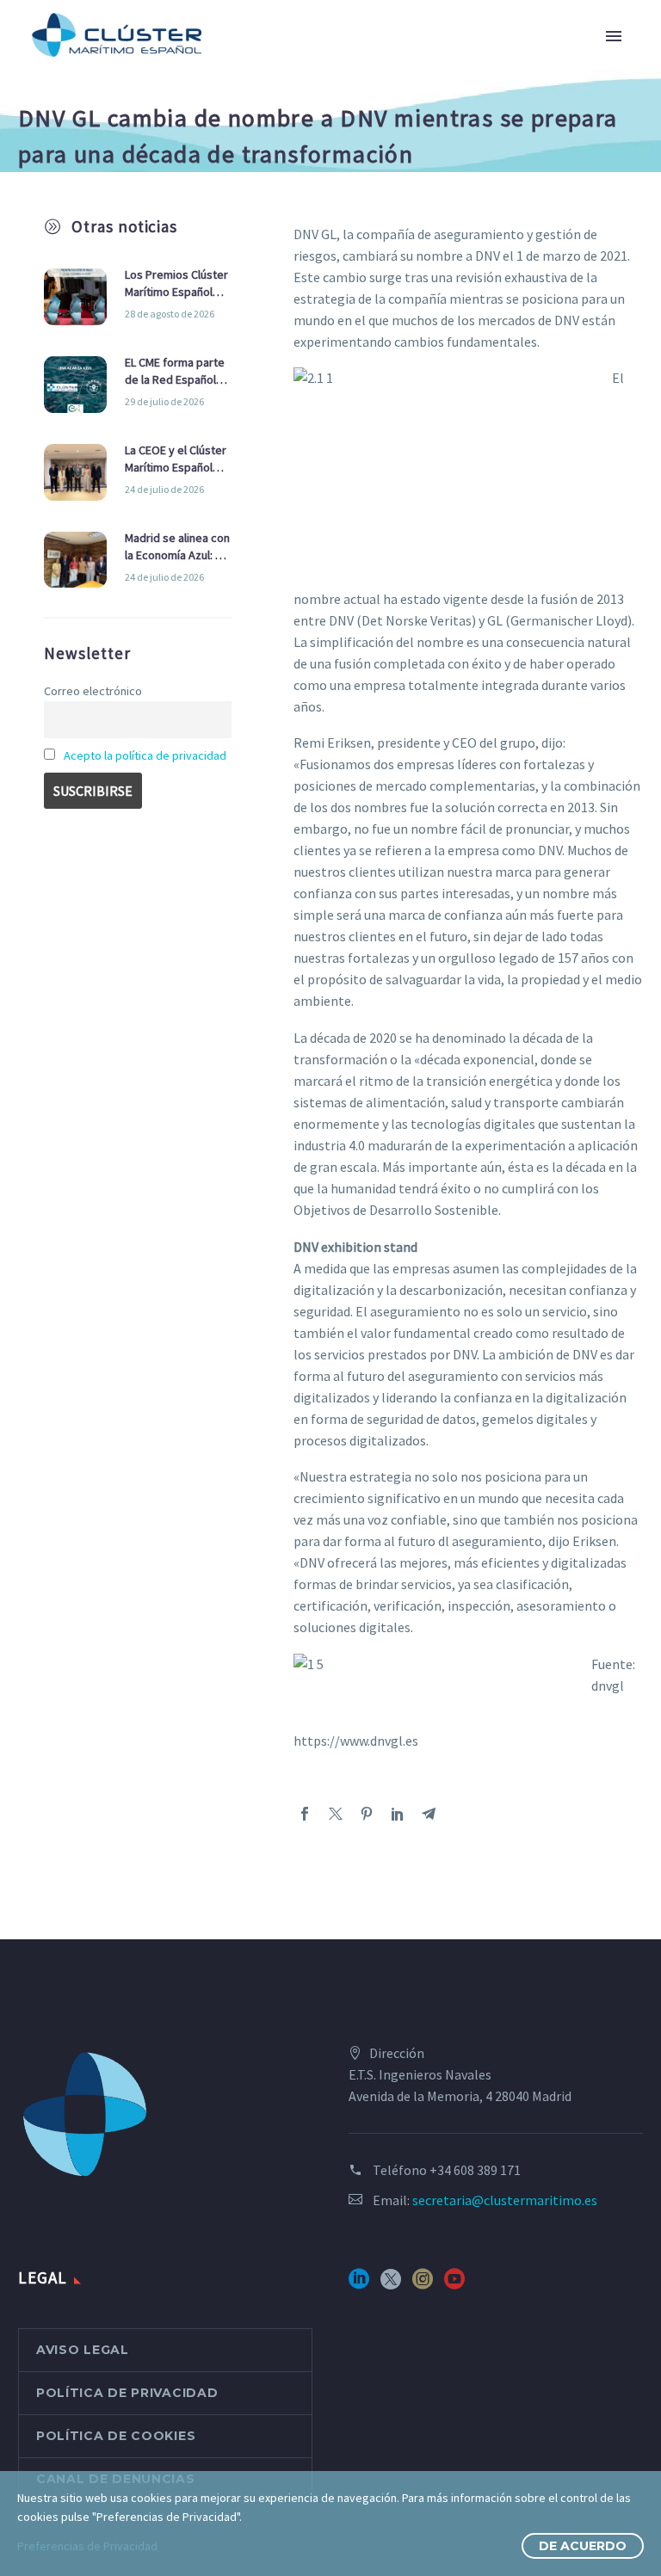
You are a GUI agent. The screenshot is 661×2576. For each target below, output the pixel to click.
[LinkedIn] (398, 1814)
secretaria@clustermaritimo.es (505, 2200)
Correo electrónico (93, 691)
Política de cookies (116, 2436)
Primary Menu (614, 36)
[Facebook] (305, 1814)
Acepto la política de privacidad (145, 755)
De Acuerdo (583, 2546)
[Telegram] (429, 1814)
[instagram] (423, 2285)
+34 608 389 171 (475, 2170)
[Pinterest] (367, 1814)
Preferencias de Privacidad (87, 2546)
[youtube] (454, 2285)
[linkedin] (359, 2285)
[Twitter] (336, 1814)
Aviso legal (83, 2350)
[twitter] (391, 2285)
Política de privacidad (127, 2393)
